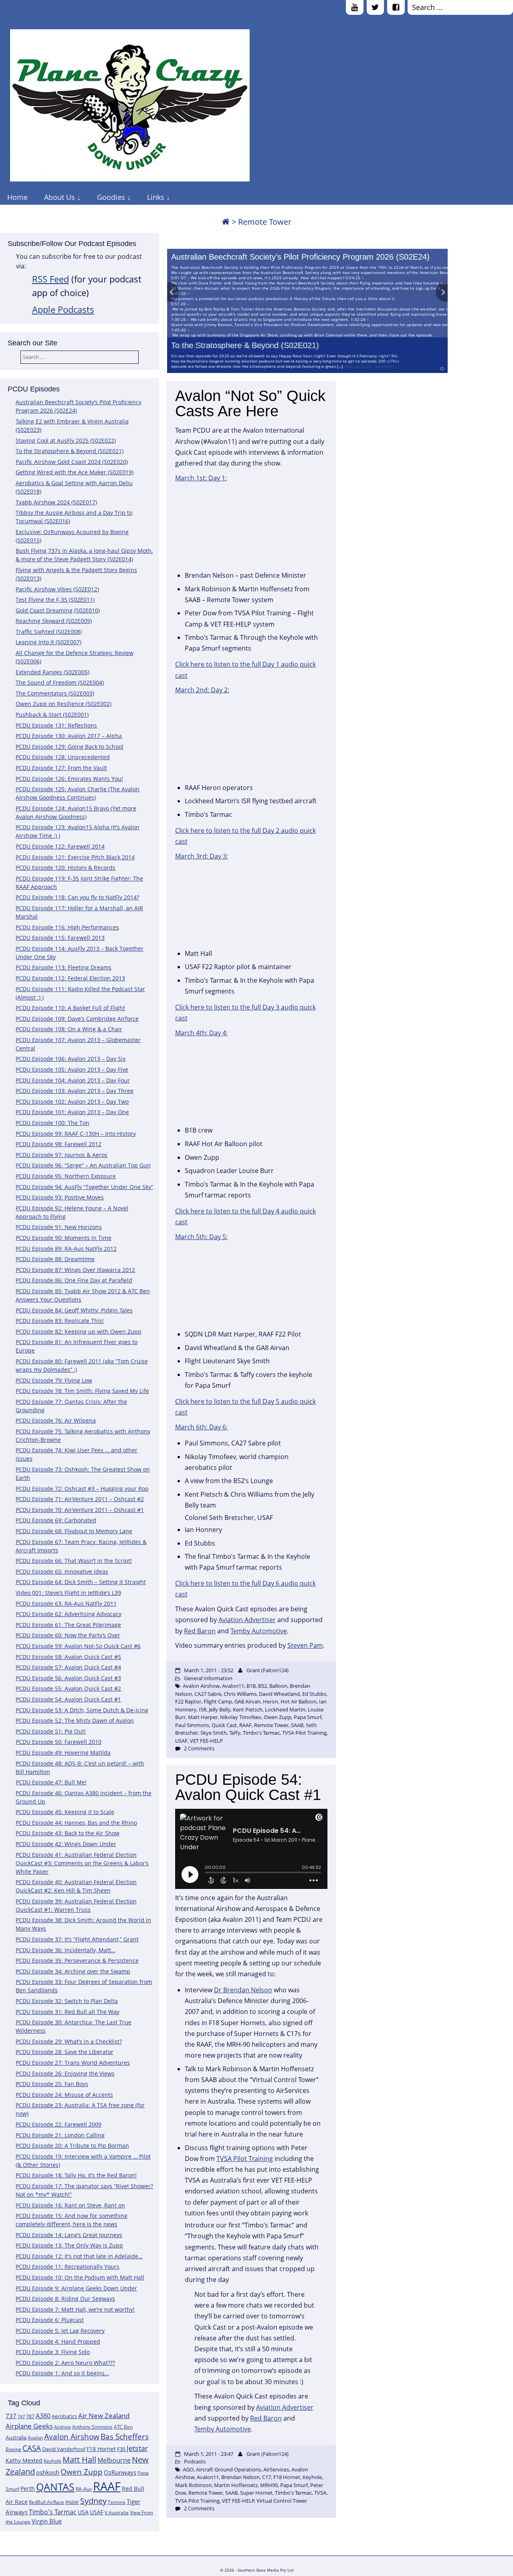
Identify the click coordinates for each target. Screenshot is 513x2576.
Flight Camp (218, 1701)
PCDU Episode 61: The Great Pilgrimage (68, 1625)
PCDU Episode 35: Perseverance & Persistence (77, 1960)
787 (30, 2416)
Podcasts (195, 2461)
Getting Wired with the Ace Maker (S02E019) (75, 472)
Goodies (111, 197)
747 (21, 2417)
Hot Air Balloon (299, 1701)
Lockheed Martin (285, 1709)
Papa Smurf (308, 1717)
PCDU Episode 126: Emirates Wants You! (69, 779)
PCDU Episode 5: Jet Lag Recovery (60, 2331)
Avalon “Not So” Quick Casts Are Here (250, 403)
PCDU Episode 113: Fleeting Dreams (64, 967)
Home (17, 197)
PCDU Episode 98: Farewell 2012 (59, 1144)
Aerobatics (64, 2416)
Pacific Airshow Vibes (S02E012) (57, 589)
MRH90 (269, 2485)
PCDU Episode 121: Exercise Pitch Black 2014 (75, 857)
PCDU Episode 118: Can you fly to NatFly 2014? (77, 897)
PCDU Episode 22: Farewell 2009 (59, 2124)
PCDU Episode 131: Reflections (56, 725)
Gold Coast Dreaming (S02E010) (58, 610)
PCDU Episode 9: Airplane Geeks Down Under (76, 2288)
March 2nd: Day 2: (202, 690)
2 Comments (199, 1748)
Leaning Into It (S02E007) (48, 642)
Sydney (93, 2501)
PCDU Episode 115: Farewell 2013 (60, 938)
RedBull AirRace (46, 2502)
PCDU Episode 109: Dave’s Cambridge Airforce (77, 1019)
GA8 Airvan (247, 1701)
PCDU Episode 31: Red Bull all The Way (68, 2012)
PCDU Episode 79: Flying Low (54, 1380)
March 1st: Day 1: (201, 478)
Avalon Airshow (72, 2437)
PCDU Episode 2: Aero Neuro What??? (65, 2363)
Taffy (235, 1733)
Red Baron (200, 1631)
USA (83, 2512)
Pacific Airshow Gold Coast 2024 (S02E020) (72, 462)
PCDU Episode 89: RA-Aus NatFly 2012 (66, 1249)
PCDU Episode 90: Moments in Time (64, 1238)
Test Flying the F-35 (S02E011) (55, 600)
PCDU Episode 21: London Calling (60, 2135)
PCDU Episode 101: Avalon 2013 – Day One (72, 1112)
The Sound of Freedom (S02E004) (60, 682)
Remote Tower (271, 1725)
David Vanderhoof (64, 2449)
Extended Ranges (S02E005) (53, 672)
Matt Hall (79, 2460)
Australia (16, 2437)
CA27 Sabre (208, 1694)
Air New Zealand (104, 2416)
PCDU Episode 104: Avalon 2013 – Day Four (73, 1080)
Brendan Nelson (240, 2477)
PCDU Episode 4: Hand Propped (58, 2341)
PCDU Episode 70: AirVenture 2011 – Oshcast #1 (80, 1510)
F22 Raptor (188, 1701)
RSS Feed (50, 279)
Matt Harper (203, 1717)
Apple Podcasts (63, 309)
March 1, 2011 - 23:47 (209, 2454)
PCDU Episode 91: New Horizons (59, 1227)
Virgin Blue (47, 2521)
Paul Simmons (192, 1725)
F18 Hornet (101, 2449)
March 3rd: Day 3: (202, 856)
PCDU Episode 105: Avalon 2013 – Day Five (72, 1069)
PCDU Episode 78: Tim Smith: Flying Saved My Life (82, 1391)
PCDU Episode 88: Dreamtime (55, 1259)
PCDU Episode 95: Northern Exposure (66, 1176)
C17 (267, 2477)
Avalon (35, 2438)
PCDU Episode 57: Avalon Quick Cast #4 (68, 1667)
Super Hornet (256, 2493)
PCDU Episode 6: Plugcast (50, 2320)
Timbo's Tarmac (53, 2512)
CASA (32, 2448)
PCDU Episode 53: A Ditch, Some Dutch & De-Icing (82, 1710)
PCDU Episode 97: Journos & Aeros (62, 1155)
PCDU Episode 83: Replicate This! (60, 1321)
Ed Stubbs (314, 1694)
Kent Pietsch (248, 1709)
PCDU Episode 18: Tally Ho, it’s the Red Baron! (76, 2175)
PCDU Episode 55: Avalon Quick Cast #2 (68, 1688)
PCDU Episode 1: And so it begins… (62, 2373)
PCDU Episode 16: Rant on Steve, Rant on (70, 2205)
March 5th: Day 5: (201, 1237)
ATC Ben (123, 2427)
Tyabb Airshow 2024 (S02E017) (56, 502)
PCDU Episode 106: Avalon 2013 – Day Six (71, 1059)
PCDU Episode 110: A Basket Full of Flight (70, 1008)
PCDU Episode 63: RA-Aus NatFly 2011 (66, 1603)
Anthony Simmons (92, 2427)
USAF (97, 2512)
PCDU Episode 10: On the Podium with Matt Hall (80, 2277)
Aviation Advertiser (247, 1620)
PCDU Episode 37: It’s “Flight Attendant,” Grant (77, 1939)
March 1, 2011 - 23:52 (209, 1670)
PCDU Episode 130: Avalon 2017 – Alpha (69, 736)
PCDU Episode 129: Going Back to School (70, 747)
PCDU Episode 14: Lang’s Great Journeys (69, 2235)
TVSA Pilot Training (304, 1733)
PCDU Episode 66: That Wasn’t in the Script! (74, 1561)
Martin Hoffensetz (236, 2485)
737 (11, 2416)
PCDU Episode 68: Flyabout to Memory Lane (74, 1531)
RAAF (107, 2486)
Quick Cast (224, 1725)
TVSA (320, 2493)
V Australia (117, 2513)
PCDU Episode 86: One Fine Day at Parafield (74, 1280)
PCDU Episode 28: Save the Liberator (65, 2052)
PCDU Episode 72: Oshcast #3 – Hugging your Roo (82, 1489)
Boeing (13, 2449)
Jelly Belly (220, 1709)
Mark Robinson (193, 2485)
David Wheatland (279, 1694)
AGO (188, 2469)
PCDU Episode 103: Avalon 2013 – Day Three (75, 1091)
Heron (271, 1701)
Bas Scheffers (125, 2436)
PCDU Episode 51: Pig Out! (51, 1731)
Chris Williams (240, 1694)
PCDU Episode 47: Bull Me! (51, 1782)
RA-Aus (84, 2489)
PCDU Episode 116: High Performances (67, 927)
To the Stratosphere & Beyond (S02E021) (245, 345)
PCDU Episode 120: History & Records (66, 868)
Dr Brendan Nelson (243, 1990)
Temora (117, 2502)
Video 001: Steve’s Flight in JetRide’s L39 (68, 1593)
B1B (251, 1686)
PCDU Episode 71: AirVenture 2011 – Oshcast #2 (80, 1499)
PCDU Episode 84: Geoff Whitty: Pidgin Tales (74, 1310)
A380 (43, 2416)
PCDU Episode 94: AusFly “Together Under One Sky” (84, 1187)
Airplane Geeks (29, 2426)
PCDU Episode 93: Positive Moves (60, 1197)
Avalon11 (233, 1686)
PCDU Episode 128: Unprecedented (63, 757)
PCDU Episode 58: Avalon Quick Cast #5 (68, 1657)
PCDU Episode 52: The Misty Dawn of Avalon (75, 1720)
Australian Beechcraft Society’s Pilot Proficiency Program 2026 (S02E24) (300, 257)
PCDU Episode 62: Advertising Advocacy (69, 1614)
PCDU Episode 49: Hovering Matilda (63, 1753)
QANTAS (55, 2487)
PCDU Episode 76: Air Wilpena (56, 1420)
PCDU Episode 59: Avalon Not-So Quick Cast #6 (78, 1646)
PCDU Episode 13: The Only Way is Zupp (69, 2245)
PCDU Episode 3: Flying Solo (53, 2352)
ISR (203, 1709)
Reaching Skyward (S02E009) (54, 621)
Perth (28, 2488)
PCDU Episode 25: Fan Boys (52, 2084)
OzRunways (120, 2472)
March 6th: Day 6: (201, 1427)
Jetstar (137, 2448)
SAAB (297, 1725)
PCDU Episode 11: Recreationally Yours (68, 2267)
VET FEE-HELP (206, 1741)
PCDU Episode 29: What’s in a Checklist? (69, 2041)
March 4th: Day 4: (201, 1033)
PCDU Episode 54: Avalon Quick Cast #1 (68, 1699)
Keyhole (53, 2461)
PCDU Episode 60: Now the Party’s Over (68, 1635)
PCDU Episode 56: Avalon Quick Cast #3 (68, 1678)
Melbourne (114, 2460)
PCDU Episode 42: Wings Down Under (66, 1844)
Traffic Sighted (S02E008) (49, 632)
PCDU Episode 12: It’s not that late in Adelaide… (79, 2256)
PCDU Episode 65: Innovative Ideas (62, 1571)
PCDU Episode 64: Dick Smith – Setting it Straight (81, 1582)
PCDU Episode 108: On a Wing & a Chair (69, 1029)
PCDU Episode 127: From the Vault (61, 768)
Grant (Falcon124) (268, 1670)
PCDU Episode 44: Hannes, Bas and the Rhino (76, 1823)
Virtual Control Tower (282, 2501)
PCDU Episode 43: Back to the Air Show (68, 1833)
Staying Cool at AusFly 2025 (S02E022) (66, 440)
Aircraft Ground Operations (228, 2469)
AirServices (276, 2469)
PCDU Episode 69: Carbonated (56, 1520)
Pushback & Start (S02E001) (52, 715)
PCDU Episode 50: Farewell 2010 (59, 1742)
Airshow (63, 2427)
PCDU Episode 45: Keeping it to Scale (65, 1812)
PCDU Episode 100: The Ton (53, 1123)
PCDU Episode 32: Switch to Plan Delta (67, 2001)
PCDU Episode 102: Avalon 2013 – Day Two (72, 1102)
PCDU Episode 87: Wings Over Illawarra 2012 (75, 1270)
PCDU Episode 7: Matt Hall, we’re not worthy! (75, 2309)
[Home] (226, 222)
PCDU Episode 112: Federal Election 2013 (70, 978)
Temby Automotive (259, 1631)
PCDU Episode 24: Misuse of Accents (64, 2095)
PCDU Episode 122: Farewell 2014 (60, 846)
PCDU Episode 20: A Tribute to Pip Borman (72, 2146)
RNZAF (72, 2502)
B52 (263, 1686)
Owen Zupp (82, 2472)
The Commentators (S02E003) (55, 693)
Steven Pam (305, 1645)
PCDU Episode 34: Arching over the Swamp (73, 1971)
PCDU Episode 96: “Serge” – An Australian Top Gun (83, 1165)
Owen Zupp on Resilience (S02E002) (64, 704)
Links (156, 197)
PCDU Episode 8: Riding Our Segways (65, 2299)
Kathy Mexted (24, 2460)
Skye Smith (214, 1733)
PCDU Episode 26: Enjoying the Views (65, 2073)
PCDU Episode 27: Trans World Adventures (73, 2063)
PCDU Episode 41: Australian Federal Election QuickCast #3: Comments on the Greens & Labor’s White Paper (82, 1863)
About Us (60, 197)
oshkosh (48, 2472)
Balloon (278, 1686)
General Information (208, 1678)
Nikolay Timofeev (241, 1717)
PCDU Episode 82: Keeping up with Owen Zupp (79, 1331)
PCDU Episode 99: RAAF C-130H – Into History (76, 1134)
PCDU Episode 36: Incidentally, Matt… (66, 1950)
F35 (121, 2449)
